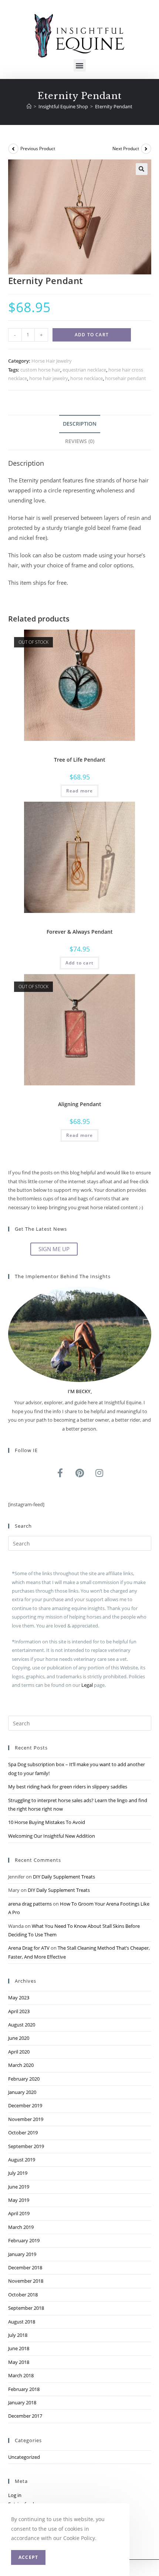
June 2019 (19, 2187)
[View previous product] (13, 149)
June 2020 (19, 2038)
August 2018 (22, 2322)
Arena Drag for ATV (29, 1948)
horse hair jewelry (49, 378)
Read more (80, 791)
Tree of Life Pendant (80, 760)
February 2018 (24, 2389)
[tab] (80, 424)
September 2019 (26, 2146)
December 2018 (25, 2267)
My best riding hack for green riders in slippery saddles (68, 1787)
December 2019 (25, 2105)
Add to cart (92, 335)
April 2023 (19, 2011)
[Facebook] (60, 1473)
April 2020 (19, 2052)
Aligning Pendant (80, 1104)
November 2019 (26, 2119)
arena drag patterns (30, 1904)
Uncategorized (24, 2457)
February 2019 (24, 2240)
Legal (87, 1685)
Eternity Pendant (114, 106)
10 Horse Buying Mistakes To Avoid (47, 1822)
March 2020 (21, 2065)
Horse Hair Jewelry (52, 361)
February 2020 (24, 2079)
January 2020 (22, 2092)
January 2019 (22, 2254)
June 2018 (19, 2348)
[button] (80, 65)
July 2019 (18, 2173)
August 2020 (22, 2025)
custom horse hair (40, 370)
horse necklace (87, 378)
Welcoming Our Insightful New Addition (52, 1836)
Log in (15, 2495)
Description (80, 424)
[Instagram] (99, 1473)
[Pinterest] (79, 1473)
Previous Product (38, 149)
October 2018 (23, 2295)
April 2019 (19, 2213)
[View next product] (146, 149)
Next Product (126, 149)
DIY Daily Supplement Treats (64, 1877)
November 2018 (26, 2281)
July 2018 (18, 2335)
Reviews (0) (80, 441)
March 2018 (21, 2375)
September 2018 (26, 2308)
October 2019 (23, 2133)
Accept (28, 2557)
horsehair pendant (126, 378)
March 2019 (21, 2227)
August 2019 (22, 2160)
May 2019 (19, 2200)
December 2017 (25, 2416)
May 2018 (19, 2362)
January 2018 (22, 2402)
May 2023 (19, 1998)
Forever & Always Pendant (80, 932)
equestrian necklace (84, 370)
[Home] (29, 106)
